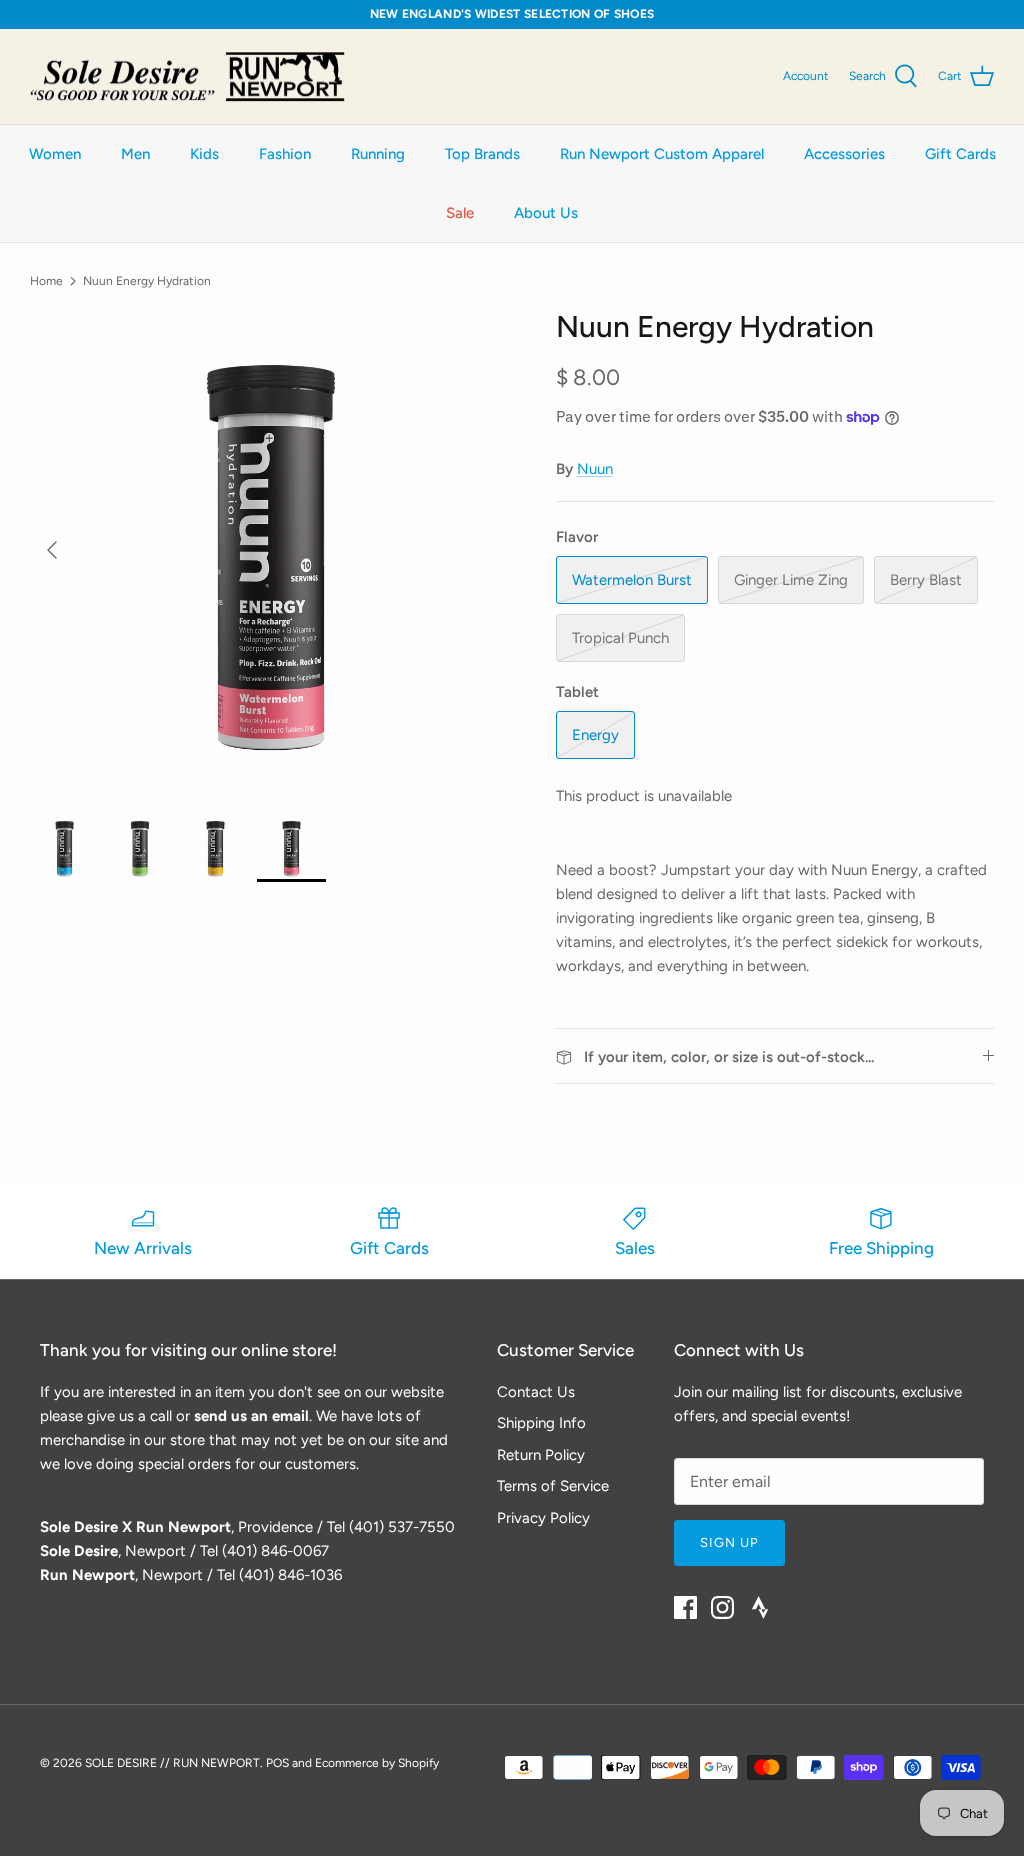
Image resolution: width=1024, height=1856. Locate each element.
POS (277, 1763)
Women (55, 154)
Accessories (844, 154)
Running (378, 154)
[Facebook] (685, 1607)
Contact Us (536, 1392)
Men (135, 154)
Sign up (729, 1542)
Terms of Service (553, 1486)
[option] (271, 550)
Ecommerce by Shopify (377, 1763)
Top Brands (482, 154)
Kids (204, 154)
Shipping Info (541, 1423)
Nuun (595, 469)
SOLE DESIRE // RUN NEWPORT (172, 1763)
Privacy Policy (543, 1518)
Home (46, 280)
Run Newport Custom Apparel (662, 154)
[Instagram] (722, 1607)
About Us (546, 213)
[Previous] (52, 550)
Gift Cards (960, 154)
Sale (460, 213)
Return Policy (541, 1455)
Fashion (285, 154)
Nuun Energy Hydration (147, 280)
